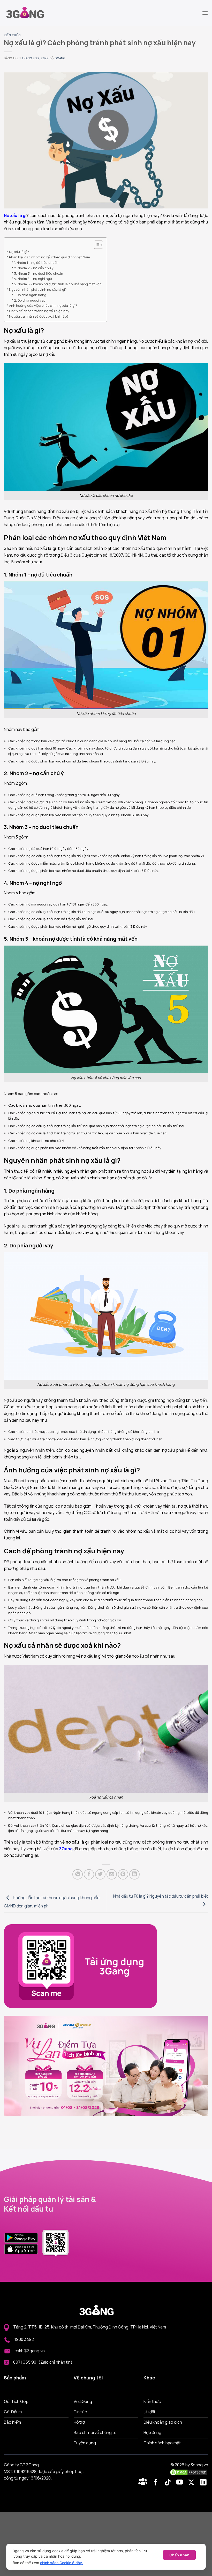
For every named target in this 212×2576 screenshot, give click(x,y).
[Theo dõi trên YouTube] (181, 2483)
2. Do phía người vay (30, 300)
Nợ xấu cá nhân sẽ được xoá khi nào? (39, 316)
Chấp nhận (179, 2555)
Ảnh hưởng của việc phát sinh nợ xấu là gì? (43, 305)
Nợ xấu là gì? (19, 252)
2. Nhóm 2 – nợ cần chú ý (34, 268)
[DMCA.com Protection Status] (189, 2472)
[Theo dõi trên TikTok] (169, 2483)
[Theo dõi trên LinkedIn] (203, 2483)
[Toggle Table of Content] (96, 245)
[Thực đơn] (205, 13)
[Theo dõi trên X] (192, 2483)
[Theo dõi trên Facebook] (144, 2483)
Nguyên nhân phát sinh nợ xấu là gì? (38, 289)
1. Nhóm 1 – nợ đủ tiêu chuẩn (36, 263)
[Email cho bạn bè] (112, 1874)
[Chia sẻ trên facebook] (89, 1874)
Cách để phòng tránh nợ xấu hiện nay (40, 311)
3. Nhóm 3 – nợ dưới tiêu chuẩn (39, 273)
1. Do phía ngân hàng (30, 295)
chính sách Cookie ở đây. (62, 2563)
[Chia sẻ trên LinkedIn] (134, 1874)
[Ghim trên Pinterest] (123, 1874)
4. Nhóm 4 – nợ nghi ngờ (33, 279)
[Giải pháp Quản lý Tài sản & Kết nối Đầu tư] (30, 13)
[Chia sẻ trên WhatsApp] (78, 1874)
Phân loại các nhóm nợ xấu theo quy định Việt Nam (50, 257)
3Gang (60, 58)
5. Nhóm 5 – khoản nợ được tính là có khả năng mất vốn (58, 284)
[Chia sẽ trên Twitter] (100, 1874)
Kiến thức (12, 35)
